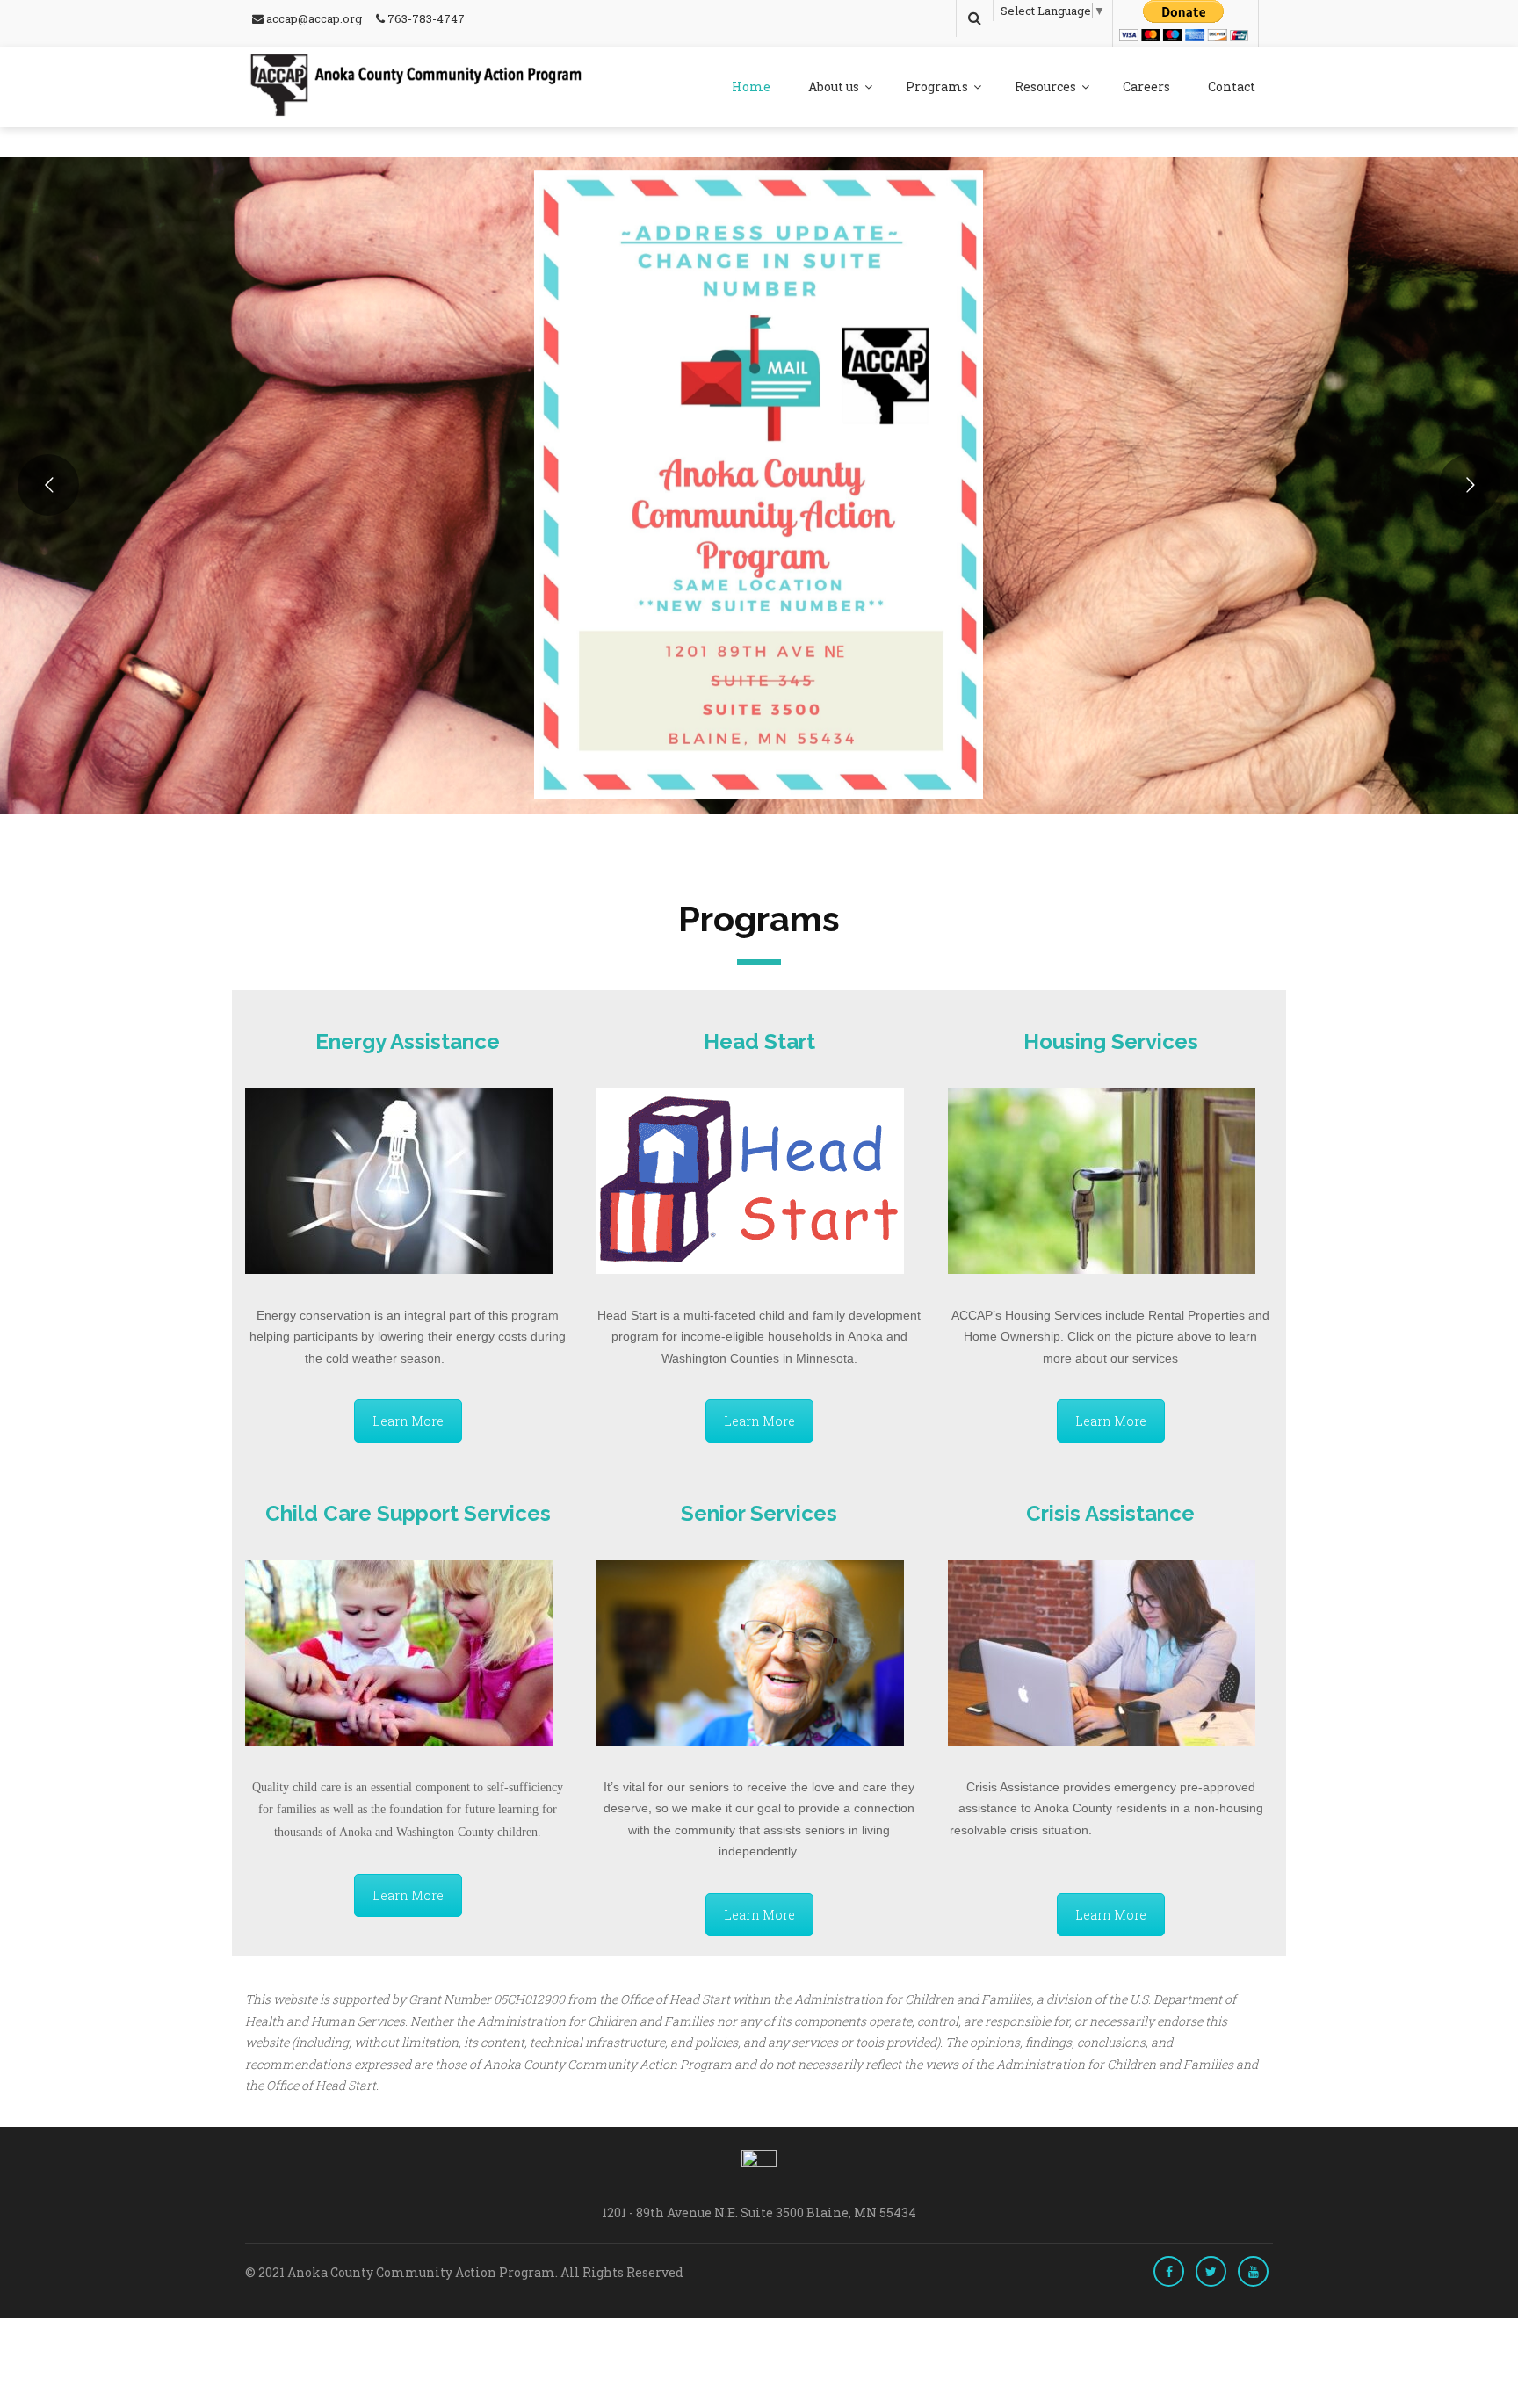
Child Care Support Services (408, 1513)
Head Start (759, 1041)
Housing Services (1111, 1041)
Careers (1146, 87)
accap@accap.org (313, 18)
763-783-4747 (425, 18)
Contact (1232, 87)
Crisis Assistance (1110, 1513)
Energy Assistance (408, 1041)
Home (751, 87)
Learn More (408, 1421)
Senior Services (759, 1513)
